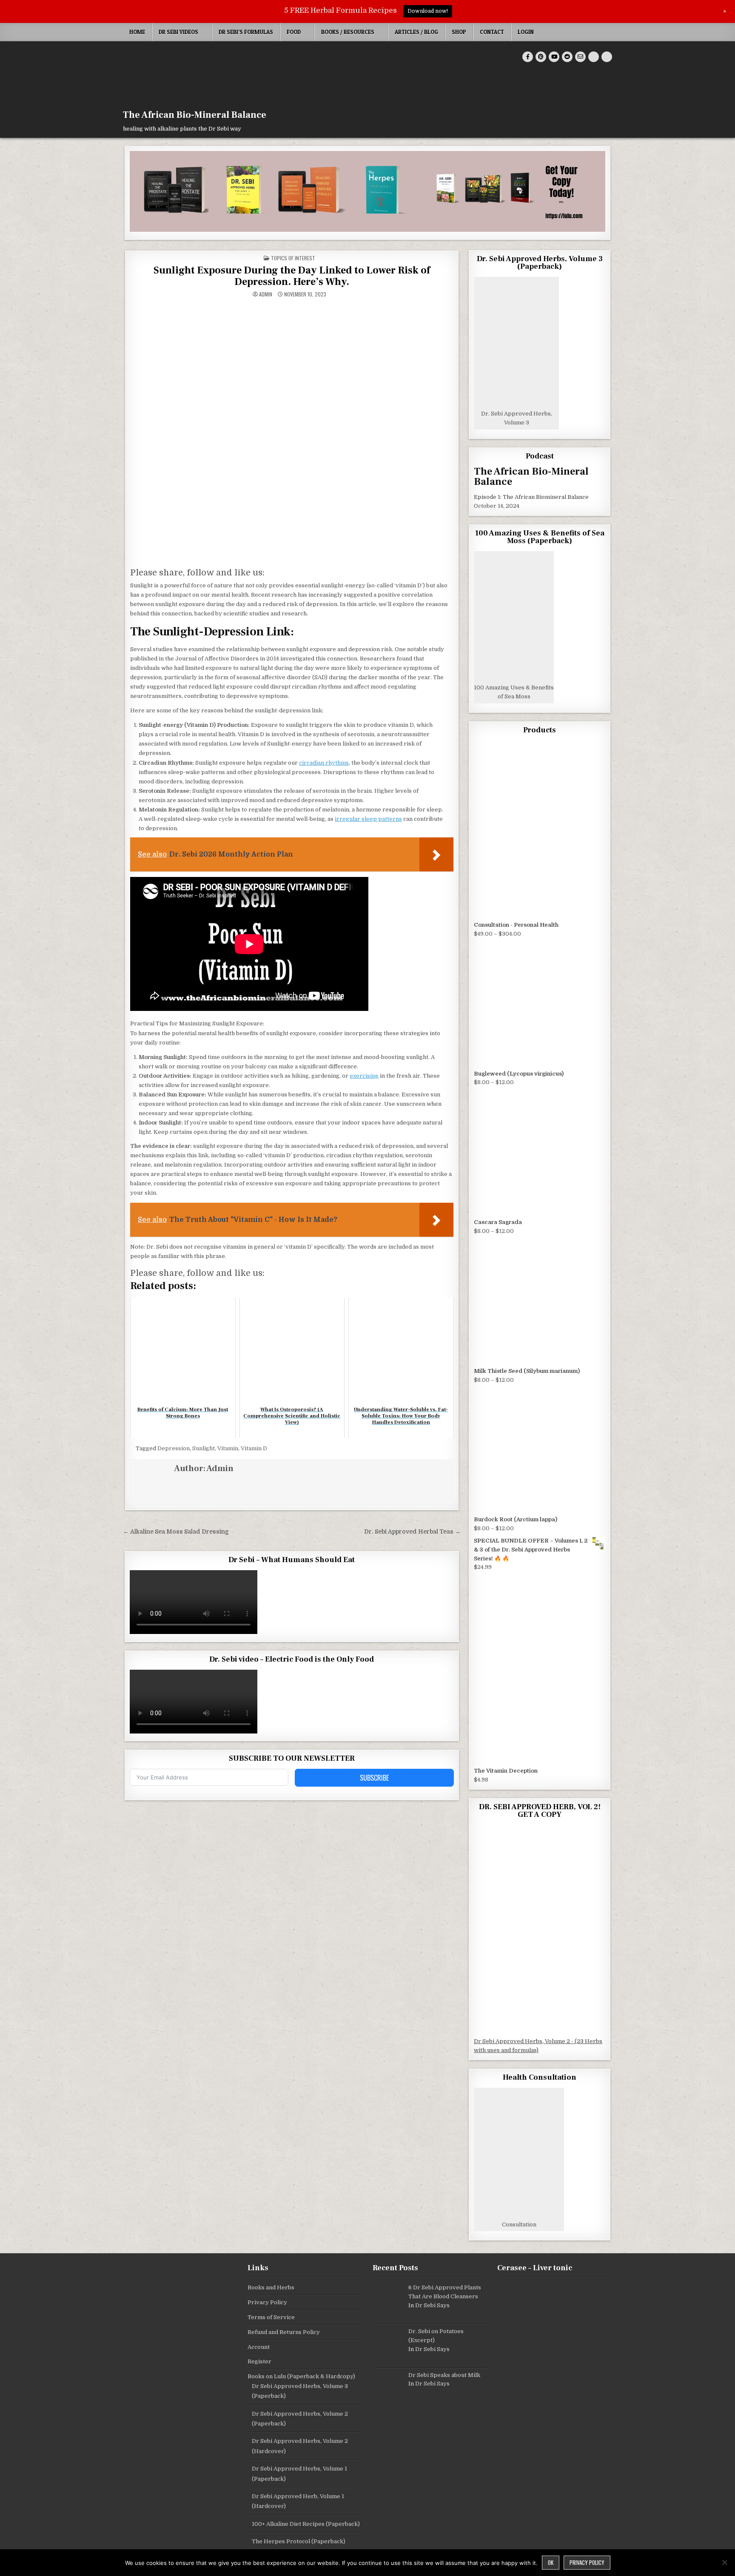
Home (137, 32)
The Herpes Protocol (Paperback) (299, 2541)
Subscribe (374, 1778)
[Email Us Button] (580, 57)
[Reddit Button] (567, 57)
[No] (724, 2562)
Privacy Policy (267, 2302)
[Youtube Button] (554, 57)
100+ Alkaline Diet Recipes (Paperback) (306, 2524)
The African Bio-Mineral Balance (195, 115)
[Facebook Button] (528, 57)
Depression (174, 1448)
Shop (459, 32)
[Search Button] (607, 57)
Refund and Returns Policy (284, 2332)
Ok (551, 2562)
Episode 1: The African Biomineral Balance (531, 497)
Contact (492, 32)
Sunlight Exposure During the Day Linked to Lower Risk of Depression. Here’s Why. (292, 276)
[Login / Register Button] (594, 57)
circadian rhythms (324, 763)
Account (259, 2347)
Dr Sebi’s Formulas (246, 32)
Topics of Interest (293, 258)
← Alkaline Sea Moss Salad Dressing (176, 1532)
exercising (364, 1076)
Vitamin (228, 1448)
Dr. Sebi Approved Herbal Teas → (412, 1532)
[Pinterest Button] (541, 57)
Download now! (428, 11)
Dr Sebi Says (432, 2305)
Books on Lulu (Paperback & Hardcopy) (301, 2376)
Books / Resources (348, 32)
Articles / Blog (416, 32)
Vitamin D (254, 1448)
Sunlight (204, 1448)
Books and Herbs (271, 2287)
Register (259, 2361)
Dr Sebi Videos (178, 32)
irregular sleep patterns (368, 819)
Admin (266, 294)
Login (526, 32)
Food (294, 32)
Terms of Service (271, 2317)
